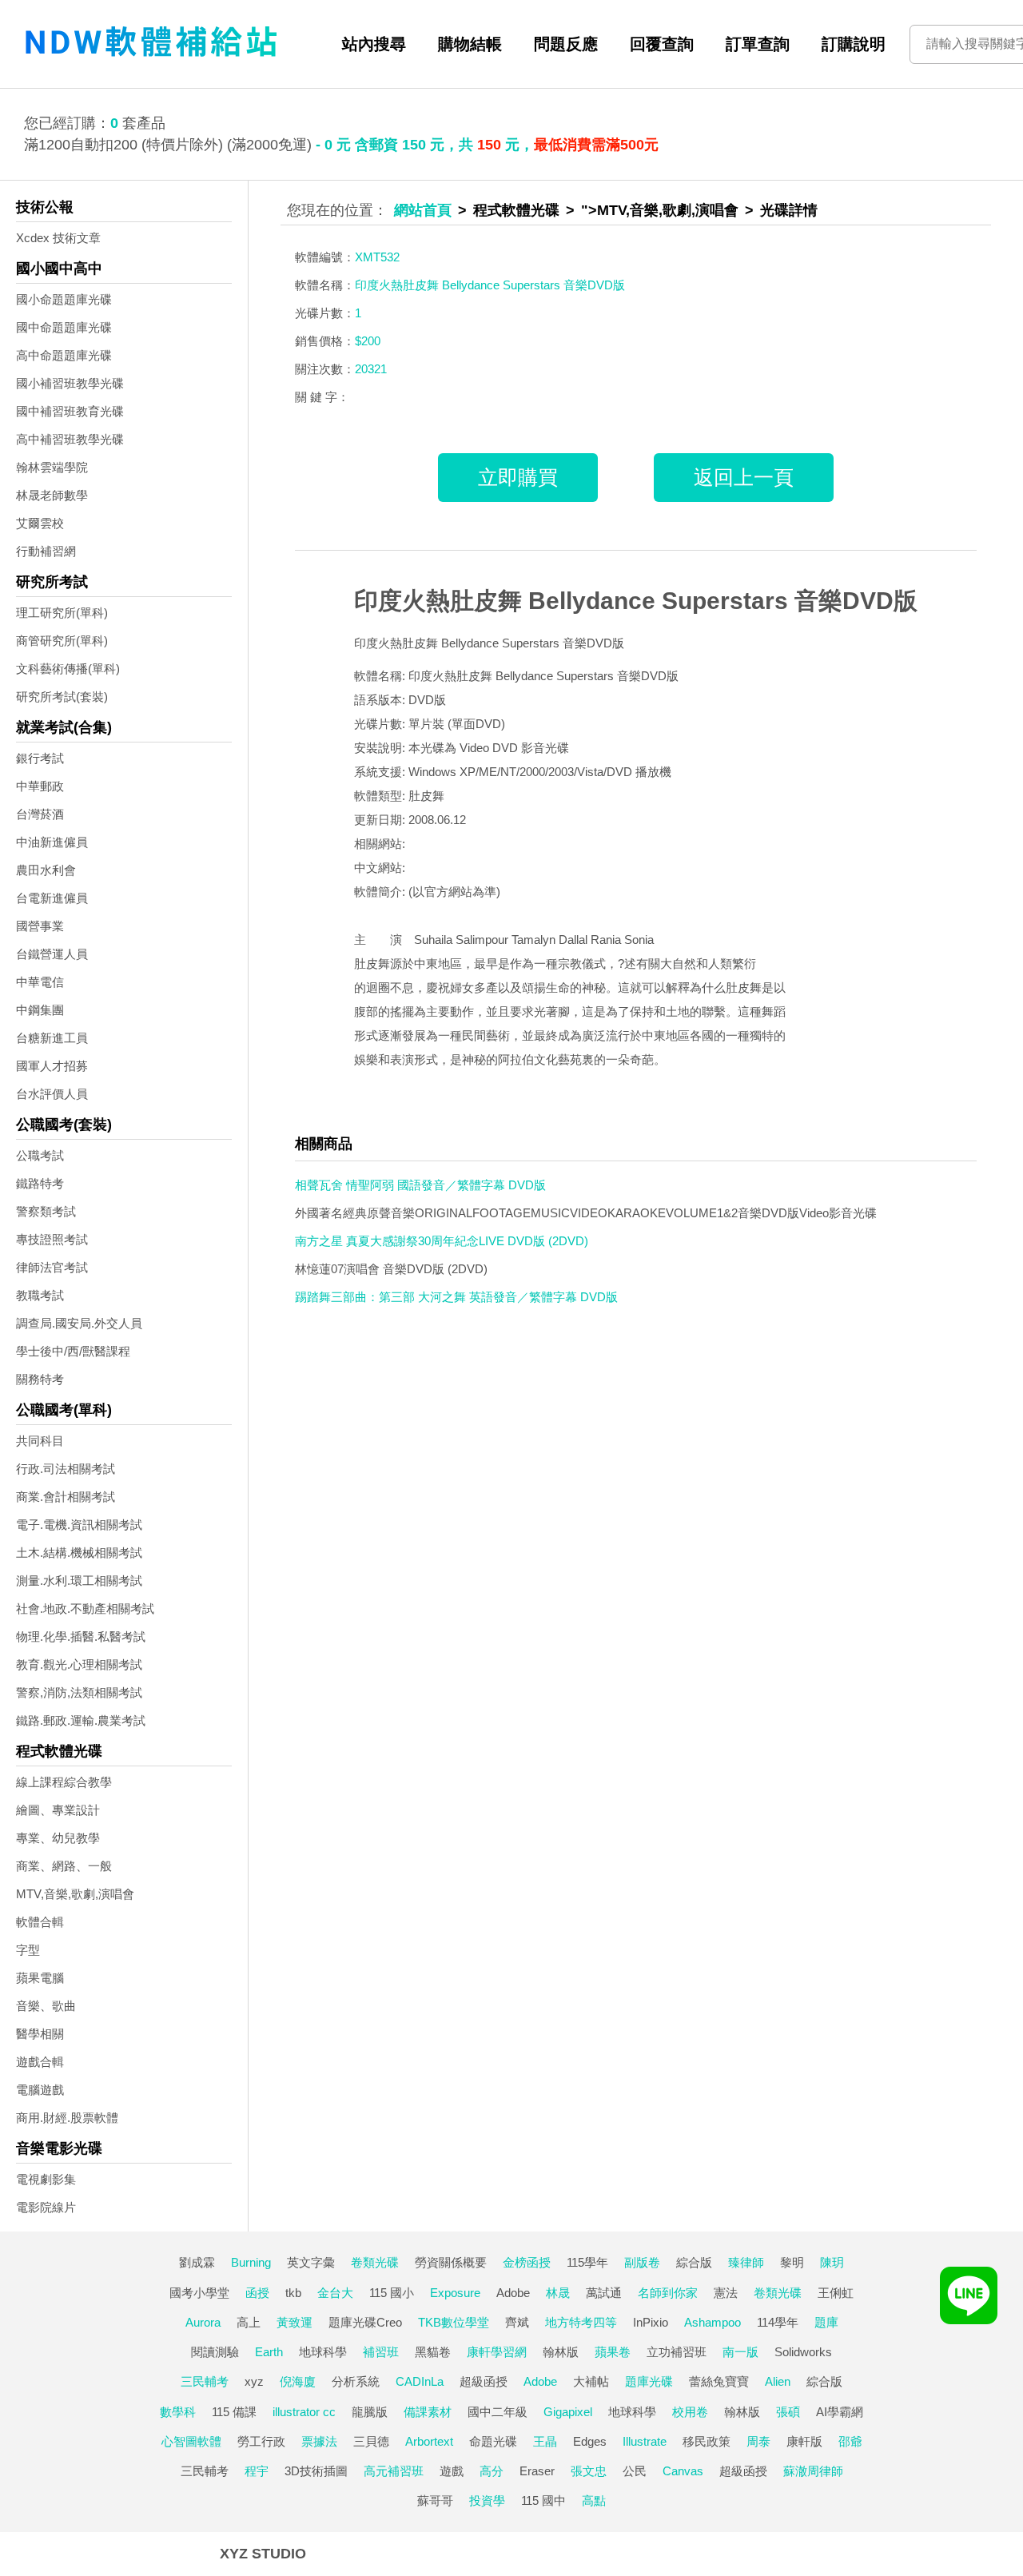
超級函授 (484, 2381)
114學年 (778, 2322)
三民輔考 (205, 2381)
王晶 (545, 2441)
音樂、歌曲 (46, 2006)
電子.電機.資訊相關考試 (79, 1525)
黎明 (792, 2262)
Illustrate (645, 2441)
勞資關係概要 (451, 2262)
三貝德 (371, 2441)
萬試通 (604, 2293)
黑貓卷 (433, 2352)
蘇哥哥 (435, 2500)
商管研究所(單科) (62, 641)
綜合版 (694, 2262)
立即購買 (518, 477)
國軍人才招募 (52, 1066)
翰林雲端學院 (52, 467)
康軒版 (804, 2441)
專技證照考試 (52, 1239)
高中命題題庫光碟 (64, 355)
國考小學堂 (199, 2293)
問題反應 (566, 44)
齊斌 (517, 2322)
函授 (257, 2293)
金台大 (335, 2293)
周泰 (758, 2441)
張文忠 (589, 2471)
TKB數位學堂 (454, 2322)
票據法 (319, 2441)
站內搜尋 (374, 44)
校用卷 (690, 2412)
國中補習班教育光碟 (70, 411)
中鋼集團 (40, 1010)
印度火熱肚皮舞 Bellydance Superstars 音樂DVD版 (636, 601)
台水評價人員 (52, 1094)
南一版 (740, 2352)
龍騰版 (370, 2412)
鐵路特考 (40, 1183)
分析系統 (356, 2381)
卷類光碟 (375, 2262)
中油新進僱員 (52, 842)
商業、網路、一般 (64, 1866)
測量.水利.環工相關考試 (79, 1581)
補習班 (381, 2352)
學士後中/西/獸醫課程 (73, 1351)
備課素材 (428, 2412)
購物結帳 (470, 44)
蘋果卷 (613, 2352)
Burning (251, 2262)
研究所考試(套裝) (62, 697)
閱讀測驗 (215, 2352)
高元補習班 (394, 2471)
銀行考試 (40, 758)
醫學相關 (40, 2034)
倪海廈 (298, 2381)
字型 (28, 1950)
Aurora (203, 2322)
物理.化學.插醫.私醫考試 (81, 1636)
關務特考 (40, 1379)
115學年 (587, 2262)
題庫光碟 (649, 2381)
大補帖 (591, 2381)
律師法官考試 (52, 1267)
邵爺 (850, 2441)
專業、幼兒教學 (58, 1838)
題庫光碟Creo (365, 2322)
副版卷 (642, 2262)
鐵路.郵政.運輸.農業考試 (81, 1720)
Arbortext (429, 2441)
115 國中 (543, 2500)
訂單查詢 (758, 44)
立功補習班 (677, 2352)
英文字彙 (311, 2262)
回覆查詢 (662, 44)
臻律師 (746, 2262)
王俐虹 (836, 2293)
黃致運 (295, 2322)
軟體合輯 (40, 1922)
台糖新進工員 (52, 1038)
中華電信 (40, 982)
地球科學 (323, 2352)
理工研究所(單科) (62, 613)
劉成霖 (197, 2262)
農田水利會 (46, 870)
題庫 (826, 2322)
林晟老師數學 (52, 495)
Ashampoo (713, 2322)
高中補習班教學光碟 (70, 439)
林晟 (558, 2293)
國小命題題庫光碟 (64, 299)
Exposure (455, 2293)
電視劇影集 (46, 2179)
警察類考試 (46, 1211)
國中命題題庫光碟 (64, 327)
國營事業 (40, 926)
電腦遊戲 (40, 2090)
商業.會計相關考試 (66, 1497)
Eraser (537, 2471)
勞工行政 (261, 2441)
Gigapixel (568, 2412)
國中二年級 (498, 2412)
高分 (492, 2471)
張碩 (788, 2412)
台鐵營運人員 (52, 954)
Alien (778, 2381)
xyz (254, 2381)
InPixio (651, 2322)
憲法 (726, 2293)
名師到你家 (668, 2293)
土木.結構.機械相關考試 (79, 1553)
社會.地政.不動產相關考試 (85, 1609)
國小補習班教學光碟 (70, 383)
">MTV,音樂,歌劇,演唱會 (660, 210)
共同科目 (40, 1441)
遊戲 (452, 2471)
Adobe (513, 2293)
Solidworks (803, 2352)
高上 (249, 2322)
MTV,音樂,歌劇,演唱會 (75, 1894)
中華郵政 (40, 786)
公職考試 (40, 1155)
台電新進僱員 (52, 898)
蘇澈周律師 (813, 2471)
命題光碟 (493, 2441)
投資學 (487, 2500)
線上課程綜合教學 (64, 1782)
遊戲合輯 (40, 2062)
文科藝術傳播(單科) (68, 669)
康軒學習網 (497, 2352)
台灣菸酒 (40, 814)
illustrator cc (304, 2412)
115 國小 (392, 2293)
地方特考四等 (581, 2322)
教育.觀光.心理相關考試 (79, 1664)
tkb (293, 2293)
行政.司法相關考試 (66, 1469)
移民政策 (707, 2441)
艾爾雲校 (40, 523)
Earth (269, 2352)
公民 (635, 2471)
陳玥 (832, 2262)
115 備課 (234, 2412)
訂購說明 (854, 44)
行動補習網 (46, 551)
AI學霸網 (840, 2412)
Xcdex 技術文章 (58, 238)
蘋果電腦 (40, 1978)
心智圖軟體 (191, 2441)
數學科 (178, 2412)
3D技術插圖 (316, 2471)
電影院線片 (46, 2207)
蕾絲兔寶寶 (719, 2381)
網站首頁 (423, 210)
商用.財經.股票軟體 (67, 2118)
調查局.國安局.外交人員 (79, 1323)
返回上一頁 (744, 477)
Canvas (683, 2471)
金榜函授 (527, 2262)
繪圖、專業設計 (58, 1810)
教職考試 (40, 1295)
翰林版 (561, 2352)
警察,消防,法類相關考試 (79, 1692)
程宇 (257, 2471)
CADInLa (420, 2381)
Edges (590, 2441)
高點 (594, 2500)
